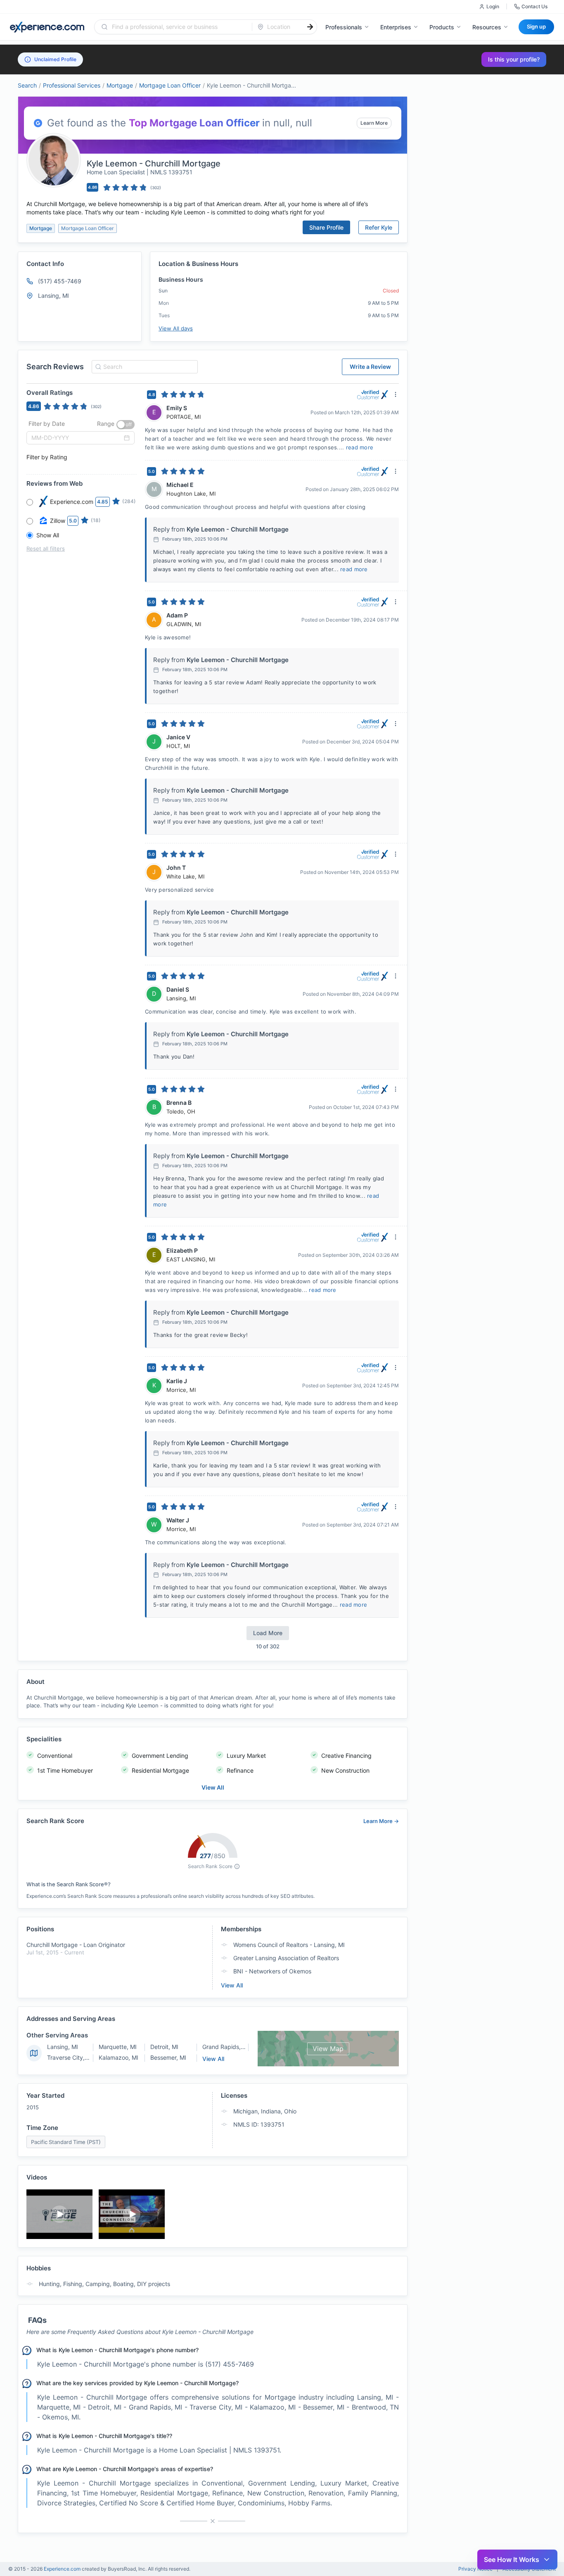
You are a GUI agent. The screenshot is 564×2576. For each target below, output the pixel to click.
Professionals (344, 27)
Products (442, 27)
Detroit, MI (164, 2047)
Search (27, 85)
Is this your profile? (514, 59)
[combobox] (178, 27)
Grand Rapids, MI (226, 2047)
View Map (328, 2049)
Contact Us (534, 6)
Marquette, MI (118, 2047)
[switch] (126, 425)
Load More (268, 1633)
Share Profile (326, 227)
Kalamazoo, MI (118, 2057)
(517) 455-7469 (60, 281)
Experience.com (63, 2569)
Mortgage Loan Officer (170, 85)
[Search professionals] (310, 27)
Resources (487, 27)
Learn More (374, 123)
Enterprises (396, 27)
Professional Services (72, 85)
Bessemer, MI (168, 2057)
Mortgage (120, 85)
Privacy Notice (475, 2569)
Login (493, 6)
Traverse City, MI (70, 2057)
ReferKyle (379, 227)
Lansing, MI (63, 2047)
